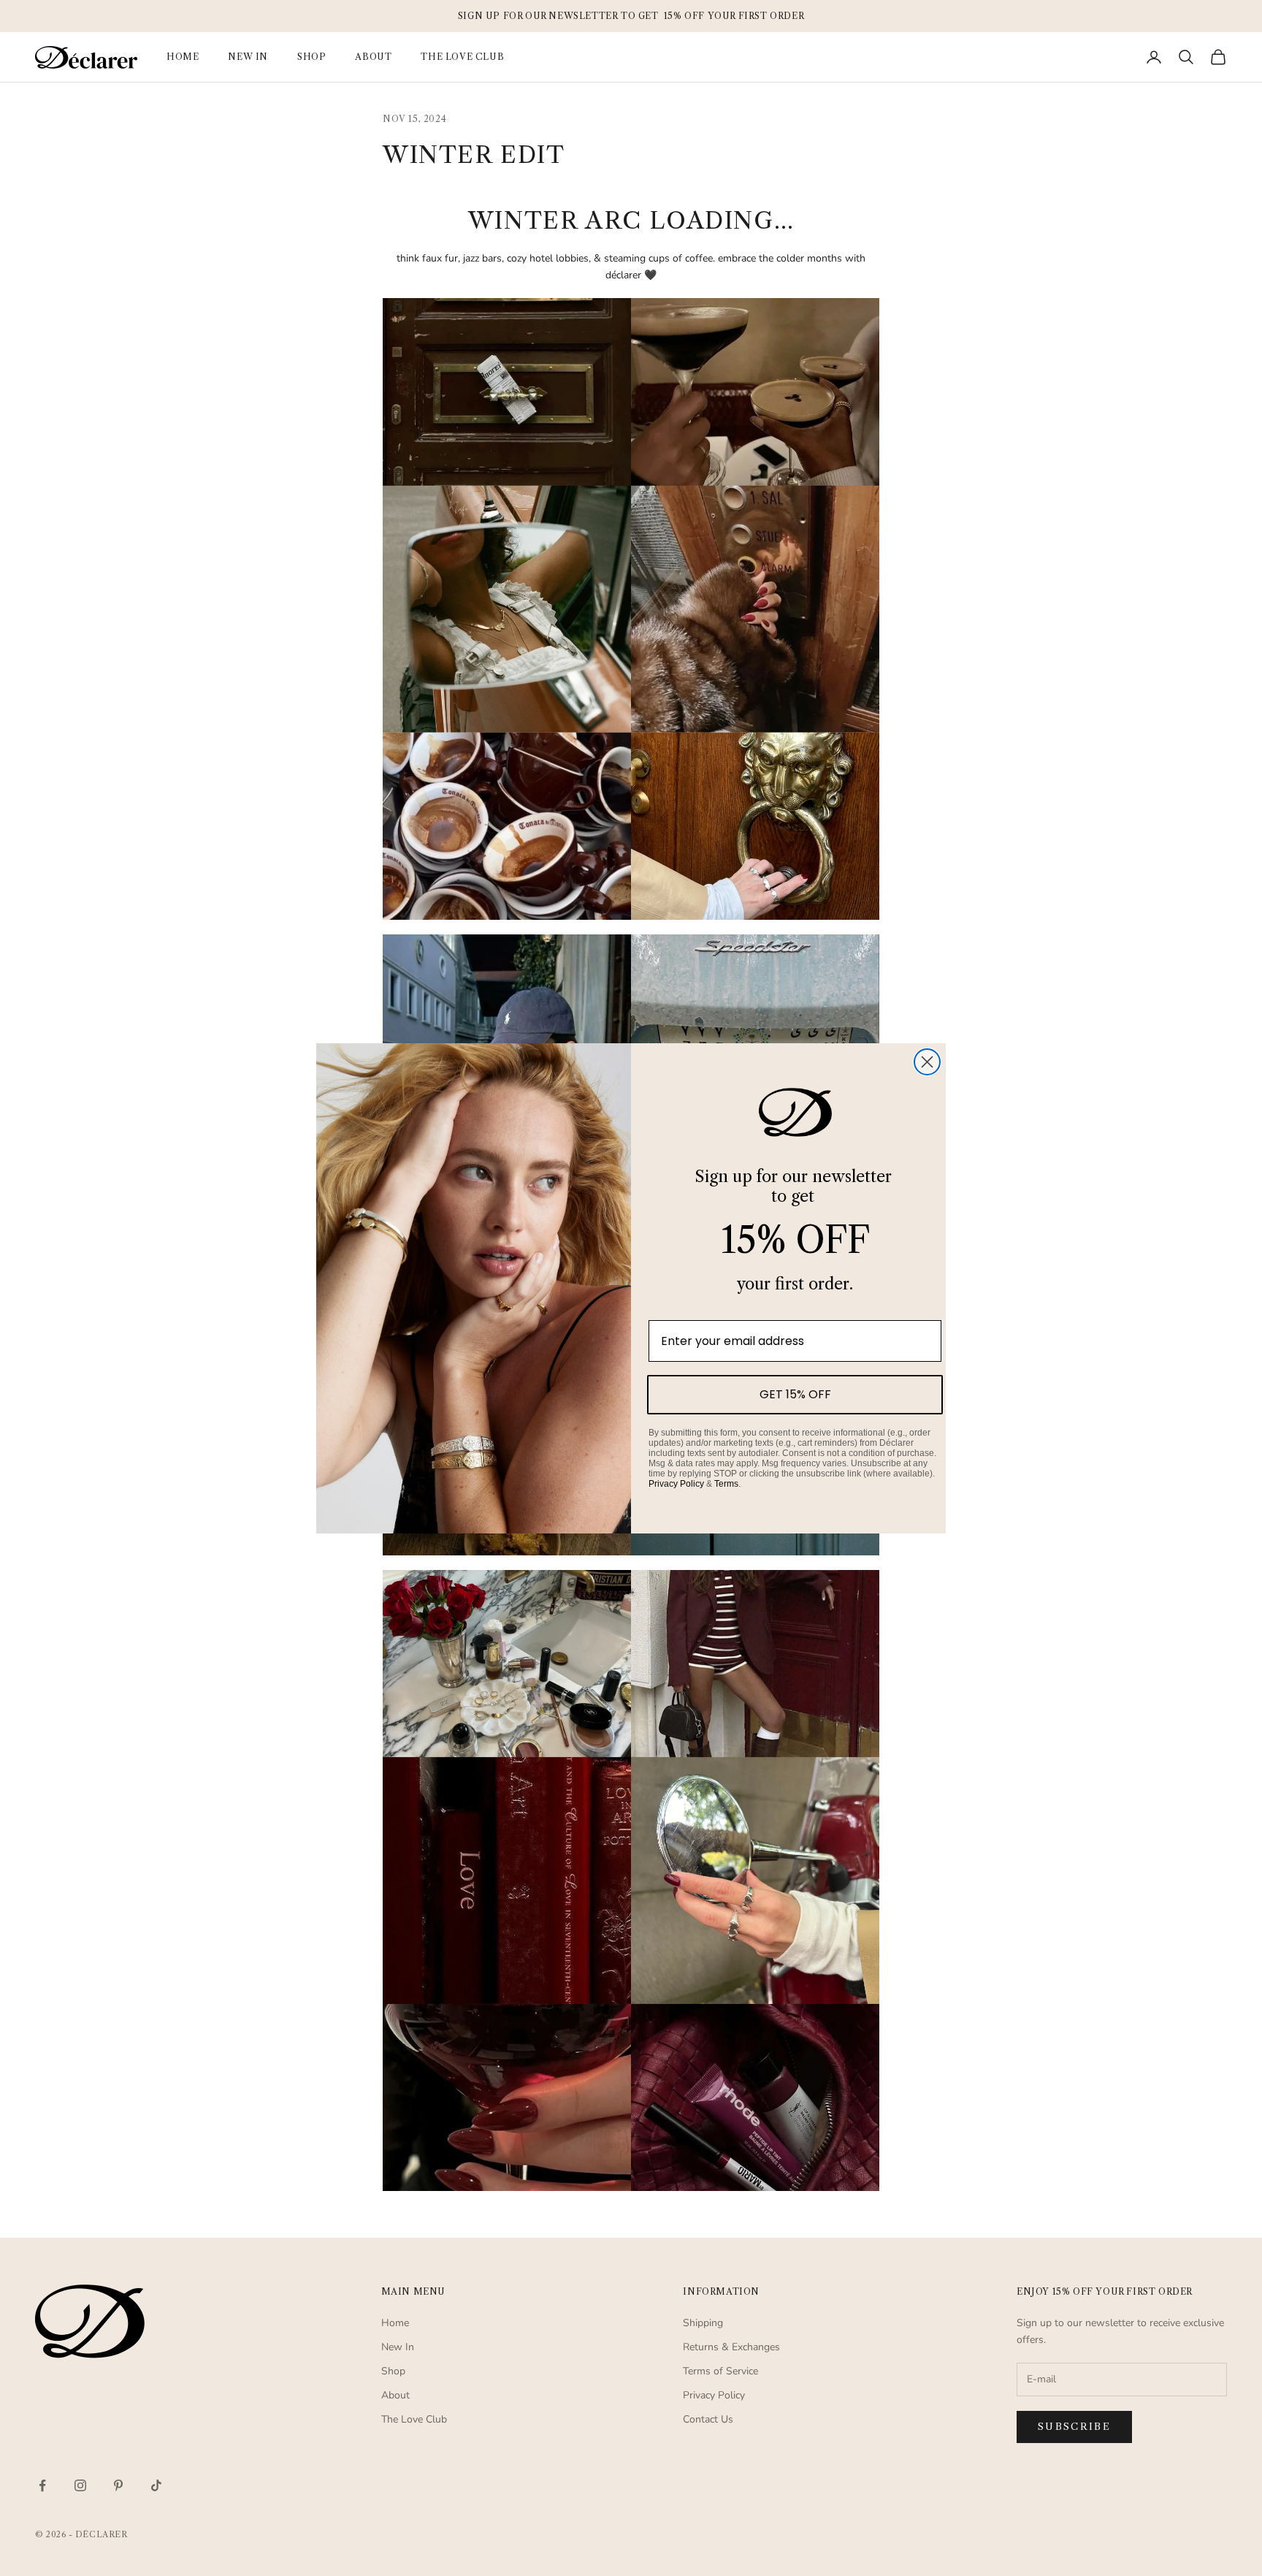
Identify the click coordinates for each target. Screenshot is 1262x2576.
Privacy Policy (676, 1483)
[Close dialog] (927, 1062)
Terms (726, 1483)
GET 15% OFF (795, 1394)
